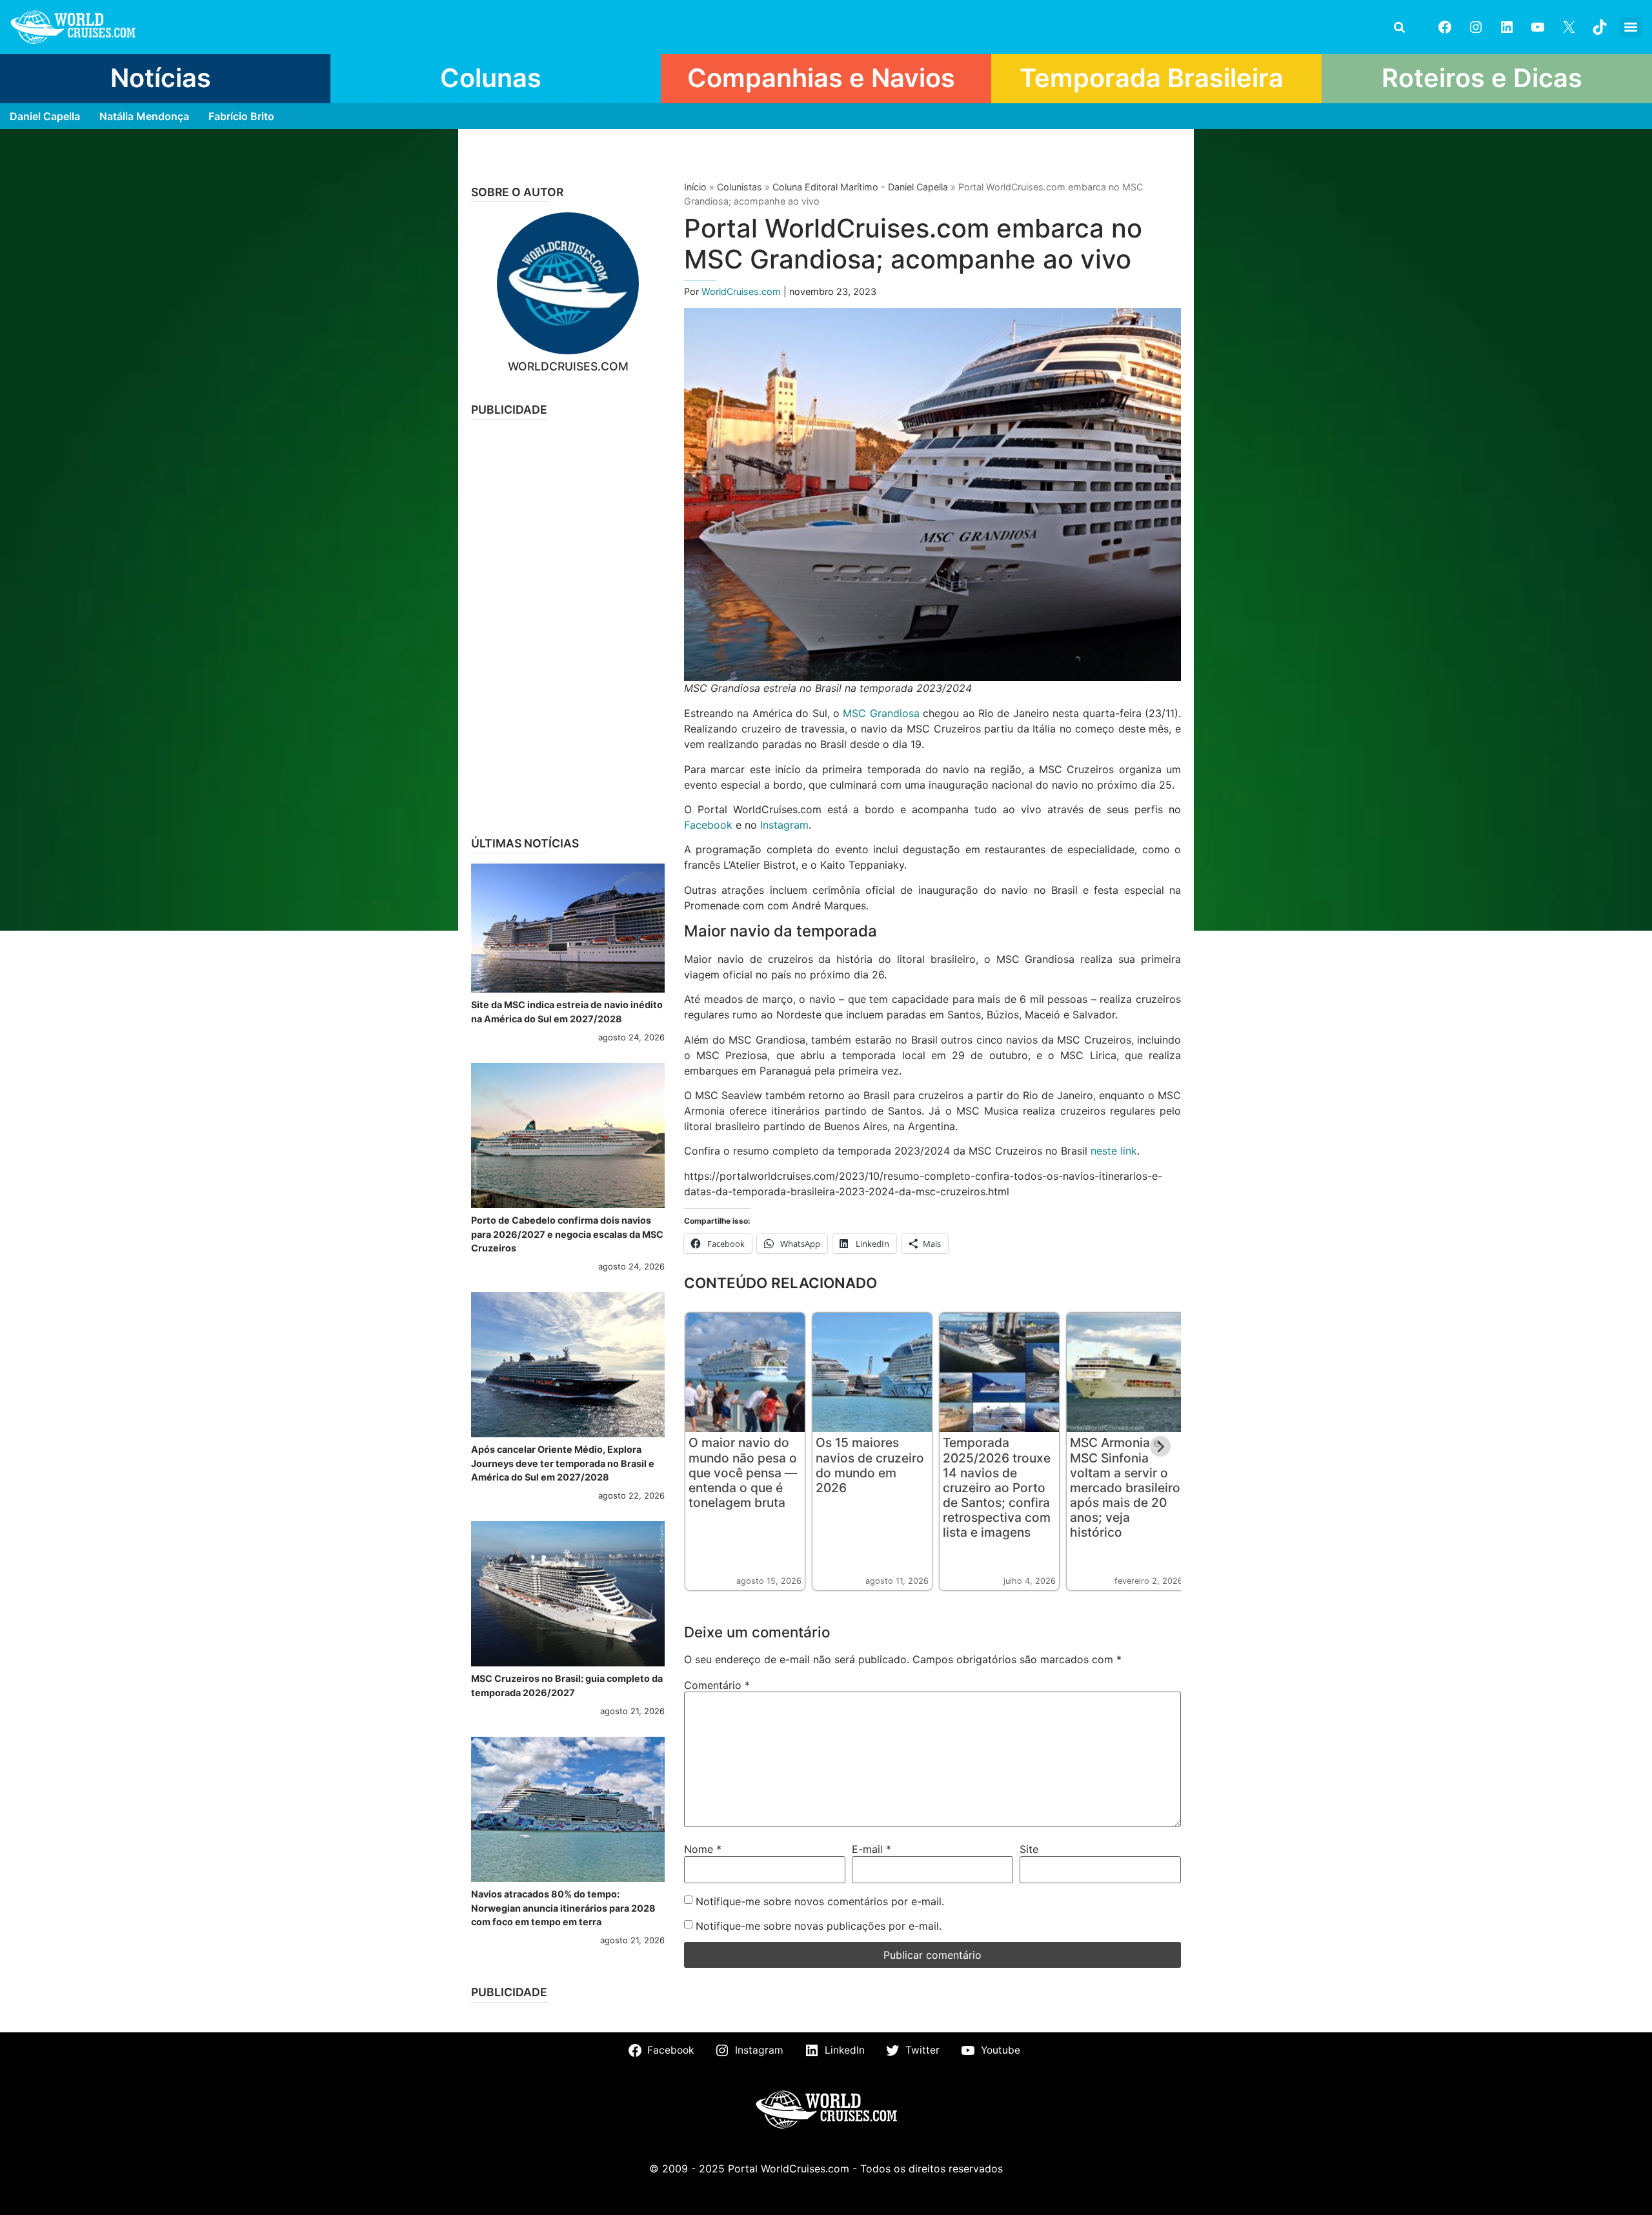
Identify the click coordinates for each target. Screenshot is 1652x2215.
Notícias (161, 78)
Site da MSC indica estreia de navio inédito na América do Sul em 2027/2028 (567, 1012)
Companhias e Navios (821, 78)
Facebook (708, 825)
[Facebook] (1445, 27)
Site (1029, 1849)
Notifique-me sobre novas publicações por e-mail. (819, 1926)
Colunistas (740, 187)
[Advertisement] (568, 623)
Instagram (784, 825)
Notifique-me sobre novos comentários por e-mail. (820, 1901)
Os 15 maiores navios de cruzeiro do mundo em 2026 (870, 1465)
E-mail (871, 1849)
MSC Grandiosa (881, 713)
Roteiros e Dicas (1482, 78)
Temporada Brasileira (1152, 78)
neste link (1114, 1151)
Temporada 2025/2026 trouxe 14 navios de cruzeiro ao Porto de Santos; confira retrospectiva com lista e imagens (997, 1487)
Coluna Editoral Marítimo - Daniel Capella (860, 187)
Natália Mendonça (144, 116)
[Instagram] (1476, 27)
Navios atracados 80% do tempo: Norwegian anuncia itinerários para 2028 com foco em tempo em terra (563, 1908)
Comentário (717, 1685)
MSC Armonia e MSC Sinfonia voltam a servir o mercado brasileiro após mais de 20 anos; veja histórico (1125, 1487)
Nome (703, 1849)
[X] (1569, 27)
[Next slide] (1160, 1446)
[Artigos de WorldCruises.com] (568, 283)
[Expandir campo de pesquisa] (1399, 27)
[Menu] (1631, 27)
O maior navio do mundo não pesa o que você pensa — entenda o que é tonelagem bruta (743, 1472)
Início (695, 187)
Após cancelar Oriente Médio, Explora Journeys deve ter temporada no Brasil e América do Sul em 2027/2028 (563, 1463)
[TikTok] (1600, 27)
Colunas (491, 78)
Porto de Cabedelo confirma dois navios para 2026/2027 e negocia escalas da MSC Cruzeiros (567, 1234)
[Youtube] (1538, 27)
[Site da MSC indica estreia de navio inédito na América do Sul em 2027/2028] (568, 928)
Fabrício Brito (241, 116)
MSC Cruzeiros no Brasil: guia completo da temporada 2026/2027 (567, 1685)
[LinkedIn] (1507, 27)
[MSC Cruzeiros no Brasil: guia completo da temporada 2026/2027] (568, 1594)
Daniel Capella (45, 116)
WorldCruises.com (742, 291)
